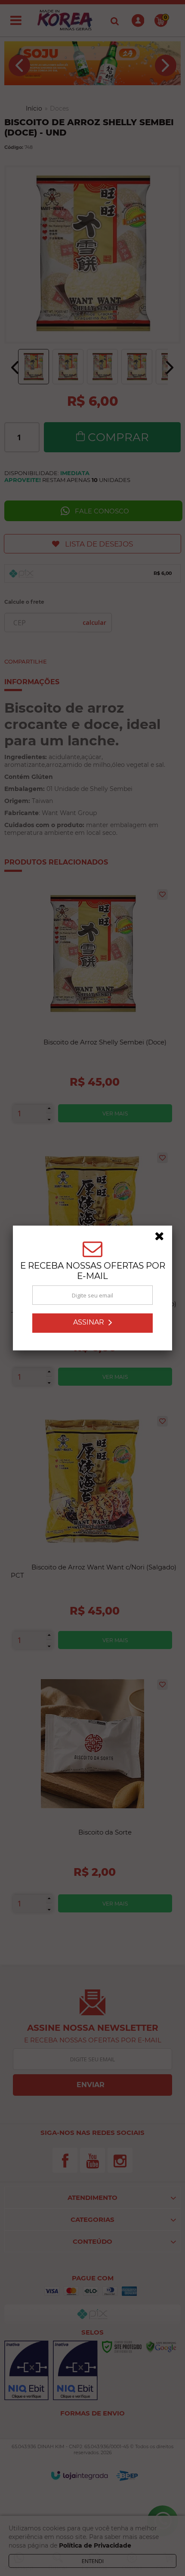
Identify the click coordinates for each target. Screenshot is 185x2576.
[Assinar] (92, 1323)
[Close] (162, 1238)
